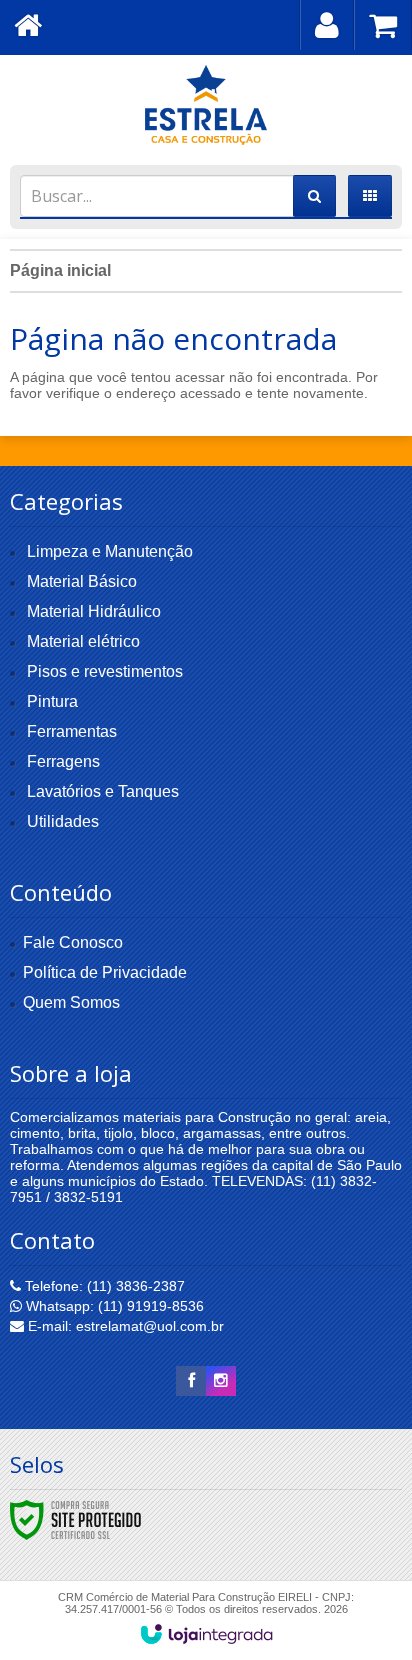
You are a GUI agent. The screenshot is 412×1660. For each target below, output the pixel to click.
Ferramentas (72, 731)
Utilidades (63, 821)
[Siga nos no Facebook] (191, 1381)
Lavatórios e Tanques (103, 791)
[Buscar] (314, 196)
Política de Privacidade (105, 972)
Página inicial (60, 270)
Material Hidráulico (94, 611)
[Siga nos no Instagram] (221, 1381)
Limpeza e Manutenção (110, 551)
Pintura (52, 701)
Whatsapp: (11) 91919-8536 (113, 1306)
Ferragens (63, 761)
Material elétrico (83, 641)
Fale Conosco (73, 942)
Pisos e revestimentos (105, 671)
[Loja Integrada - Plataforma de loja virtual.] (206, 1634)
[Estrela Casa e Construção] (206, 105)
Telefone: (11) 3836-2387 (103, 1286)
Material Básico (82, 581)
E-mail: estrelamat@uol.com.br (124, 1326)
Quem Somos (71, 1002)
